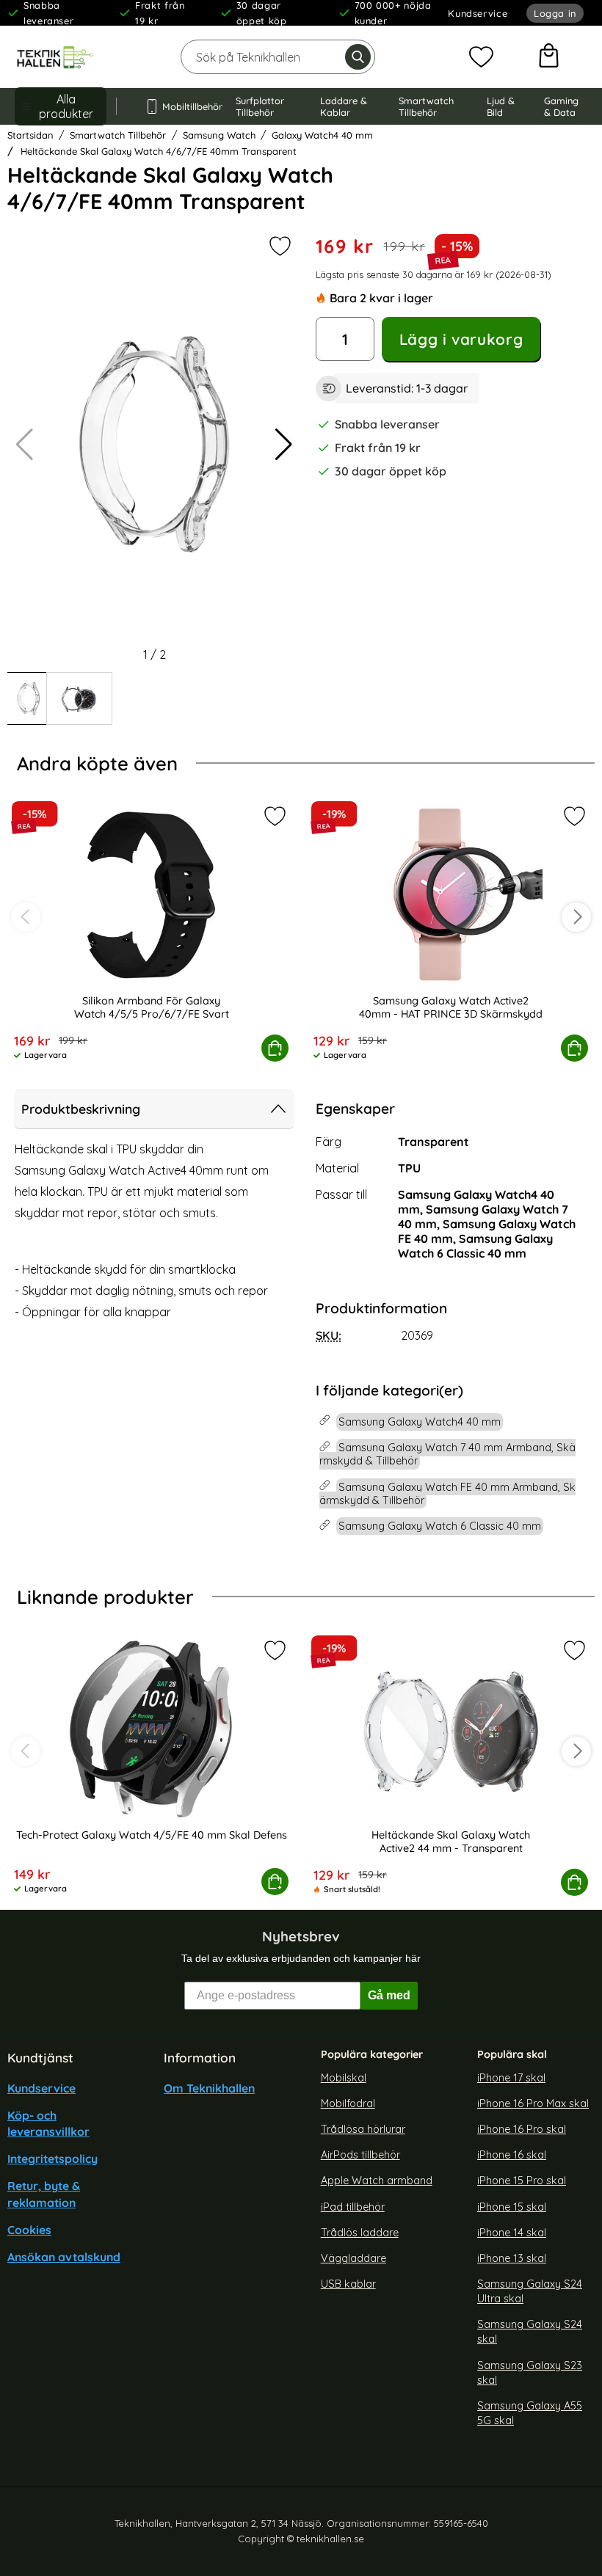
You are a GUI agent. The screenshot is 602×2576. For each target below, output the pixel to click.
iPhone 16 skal (512, 2156)
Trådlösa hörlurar (363, 2129)
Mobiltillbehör (185, 106)
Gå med (389, 1995)
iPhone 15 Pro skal (522, 2181)
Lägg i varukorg (461, 339)
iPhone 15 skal (512, 2207)
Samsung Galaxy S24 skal (530, 2332)
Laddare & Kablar (344, 106)
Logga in (555, 13)
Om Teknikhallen (209, 2088)
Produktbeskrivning (81, 1109)
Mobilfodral (348, 2104)
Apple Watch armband (377, 2181)
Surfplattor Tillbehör (260, 106)
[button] (284, 445)
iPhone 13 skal (512, 2258)
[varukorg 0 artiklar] (549, 57)
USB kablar (348, 2284)
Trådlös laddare (360, 2233)
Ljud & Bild (501, 106)
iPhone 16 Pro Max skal (533, 2104)
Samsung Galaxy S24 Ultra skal (530, 2291)
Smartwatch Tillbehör (426, 106)
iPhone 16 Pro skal (522, 2129)
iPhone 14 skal (512, 2233)
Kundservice (478, 13)
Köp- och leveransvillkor (48, 2123)
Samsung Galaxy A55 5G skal (530, 2413)
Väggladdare (353, 2258)
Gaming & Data (561, 106)
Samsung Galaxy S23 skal (530, 2373)
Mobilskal (344, 2078)
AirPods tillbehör (360, 2156)
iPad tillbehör (353, 2207)
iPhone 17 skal (511, 2078)
